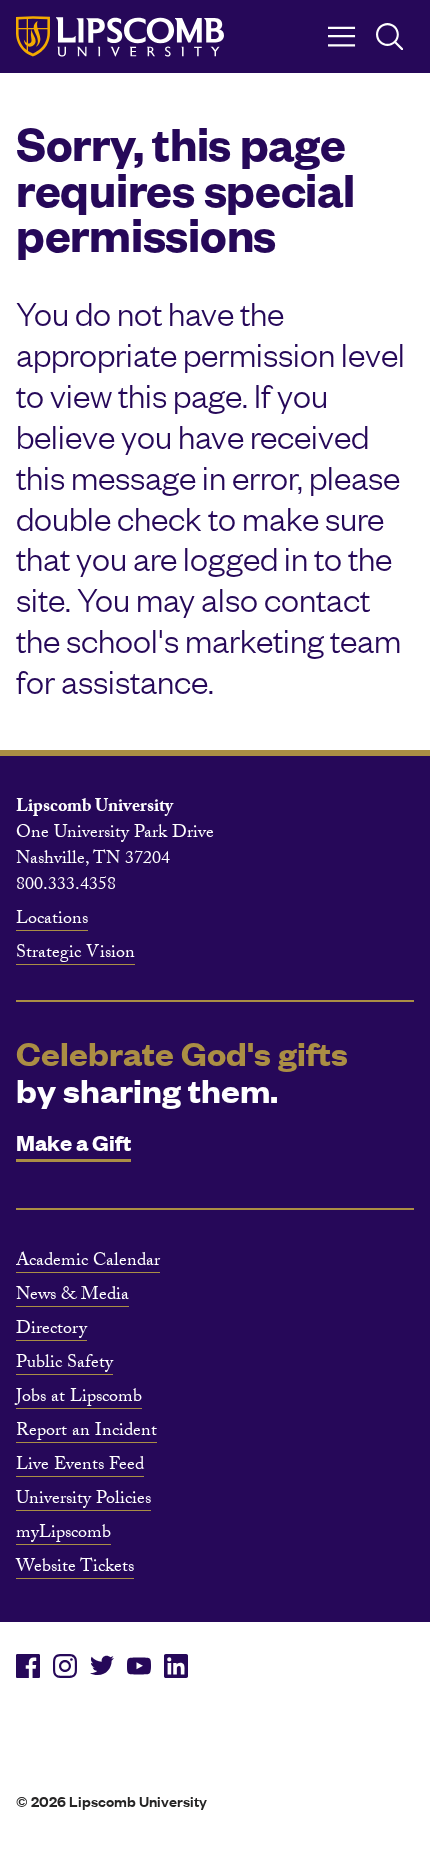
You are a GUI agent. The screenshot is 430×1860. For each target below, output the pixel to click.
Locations (52, 921)
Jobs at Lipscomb (79, 1399)
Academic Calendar (88, 1263)
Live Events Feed (80, 1467)
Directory (51, 1331)
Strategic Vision (75, 955)
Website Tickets (75, 1569)
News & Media (72, 1297)
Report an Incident (86, 1433)
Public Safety (64, 1365)
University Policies (83, 1501)
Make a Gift (73, 1141)
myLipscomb (63, 1535)
